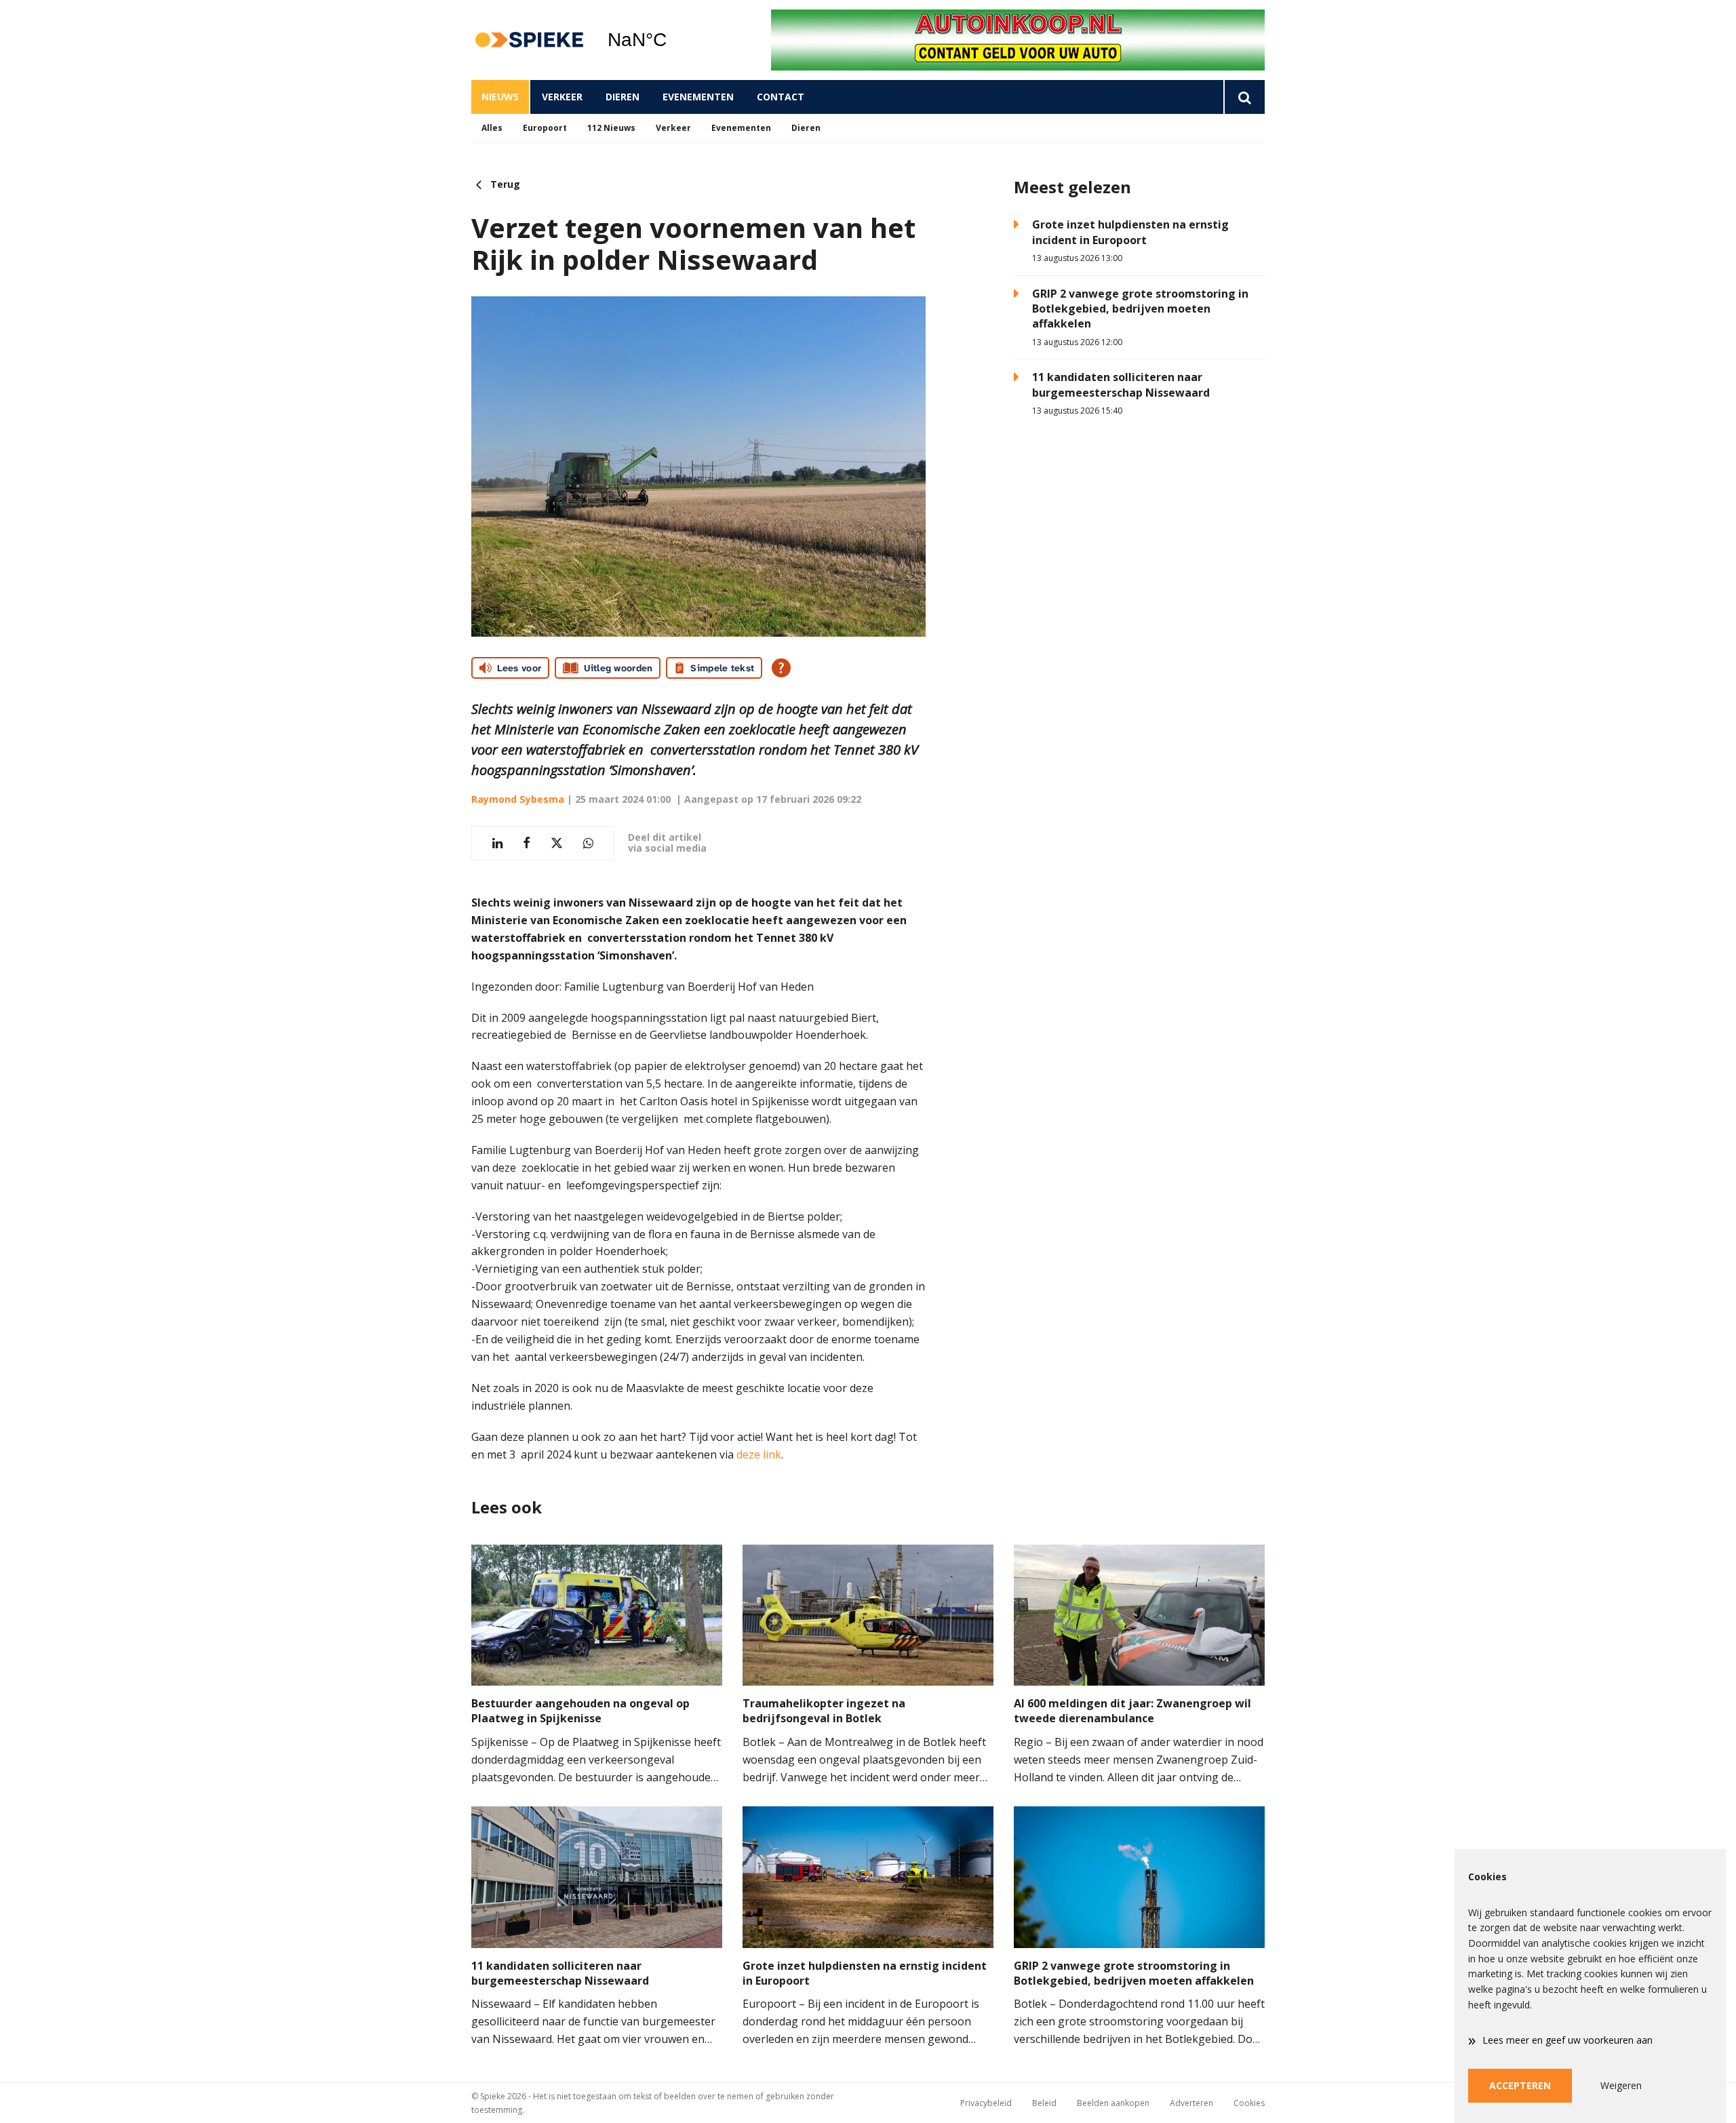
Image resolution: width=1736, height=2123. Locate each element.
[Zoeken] (1244, 97)
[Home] (529, 40)
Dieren (623, 97)
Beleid (1044, 2103)
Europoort (545, 128)
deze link (759, 1454)
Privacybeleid (986, 2103)
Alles (492, 128)
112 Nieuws (611, 128)
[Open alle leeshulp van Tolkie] (781, 668)
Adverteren (1191, 2103)
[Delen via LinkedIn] (497, 843)
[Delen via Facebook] (527, 843)
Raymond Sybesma (518, 799)
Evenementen (698, 97)
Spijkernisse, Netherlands (672, 40)
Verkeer (562, 97)
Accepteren (1520, 2085)
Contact (781, 97)
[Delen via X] (557, 843)
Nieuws (500, 97)
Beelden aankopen (1113, 2103)
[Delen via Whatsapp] (588, 843)
